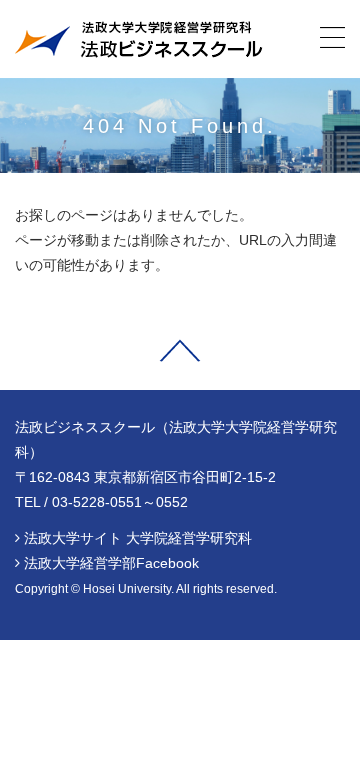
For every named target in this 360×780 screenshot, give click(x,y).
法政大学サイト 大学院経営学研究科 (138, 538)
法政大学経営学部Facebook (111, 563)
